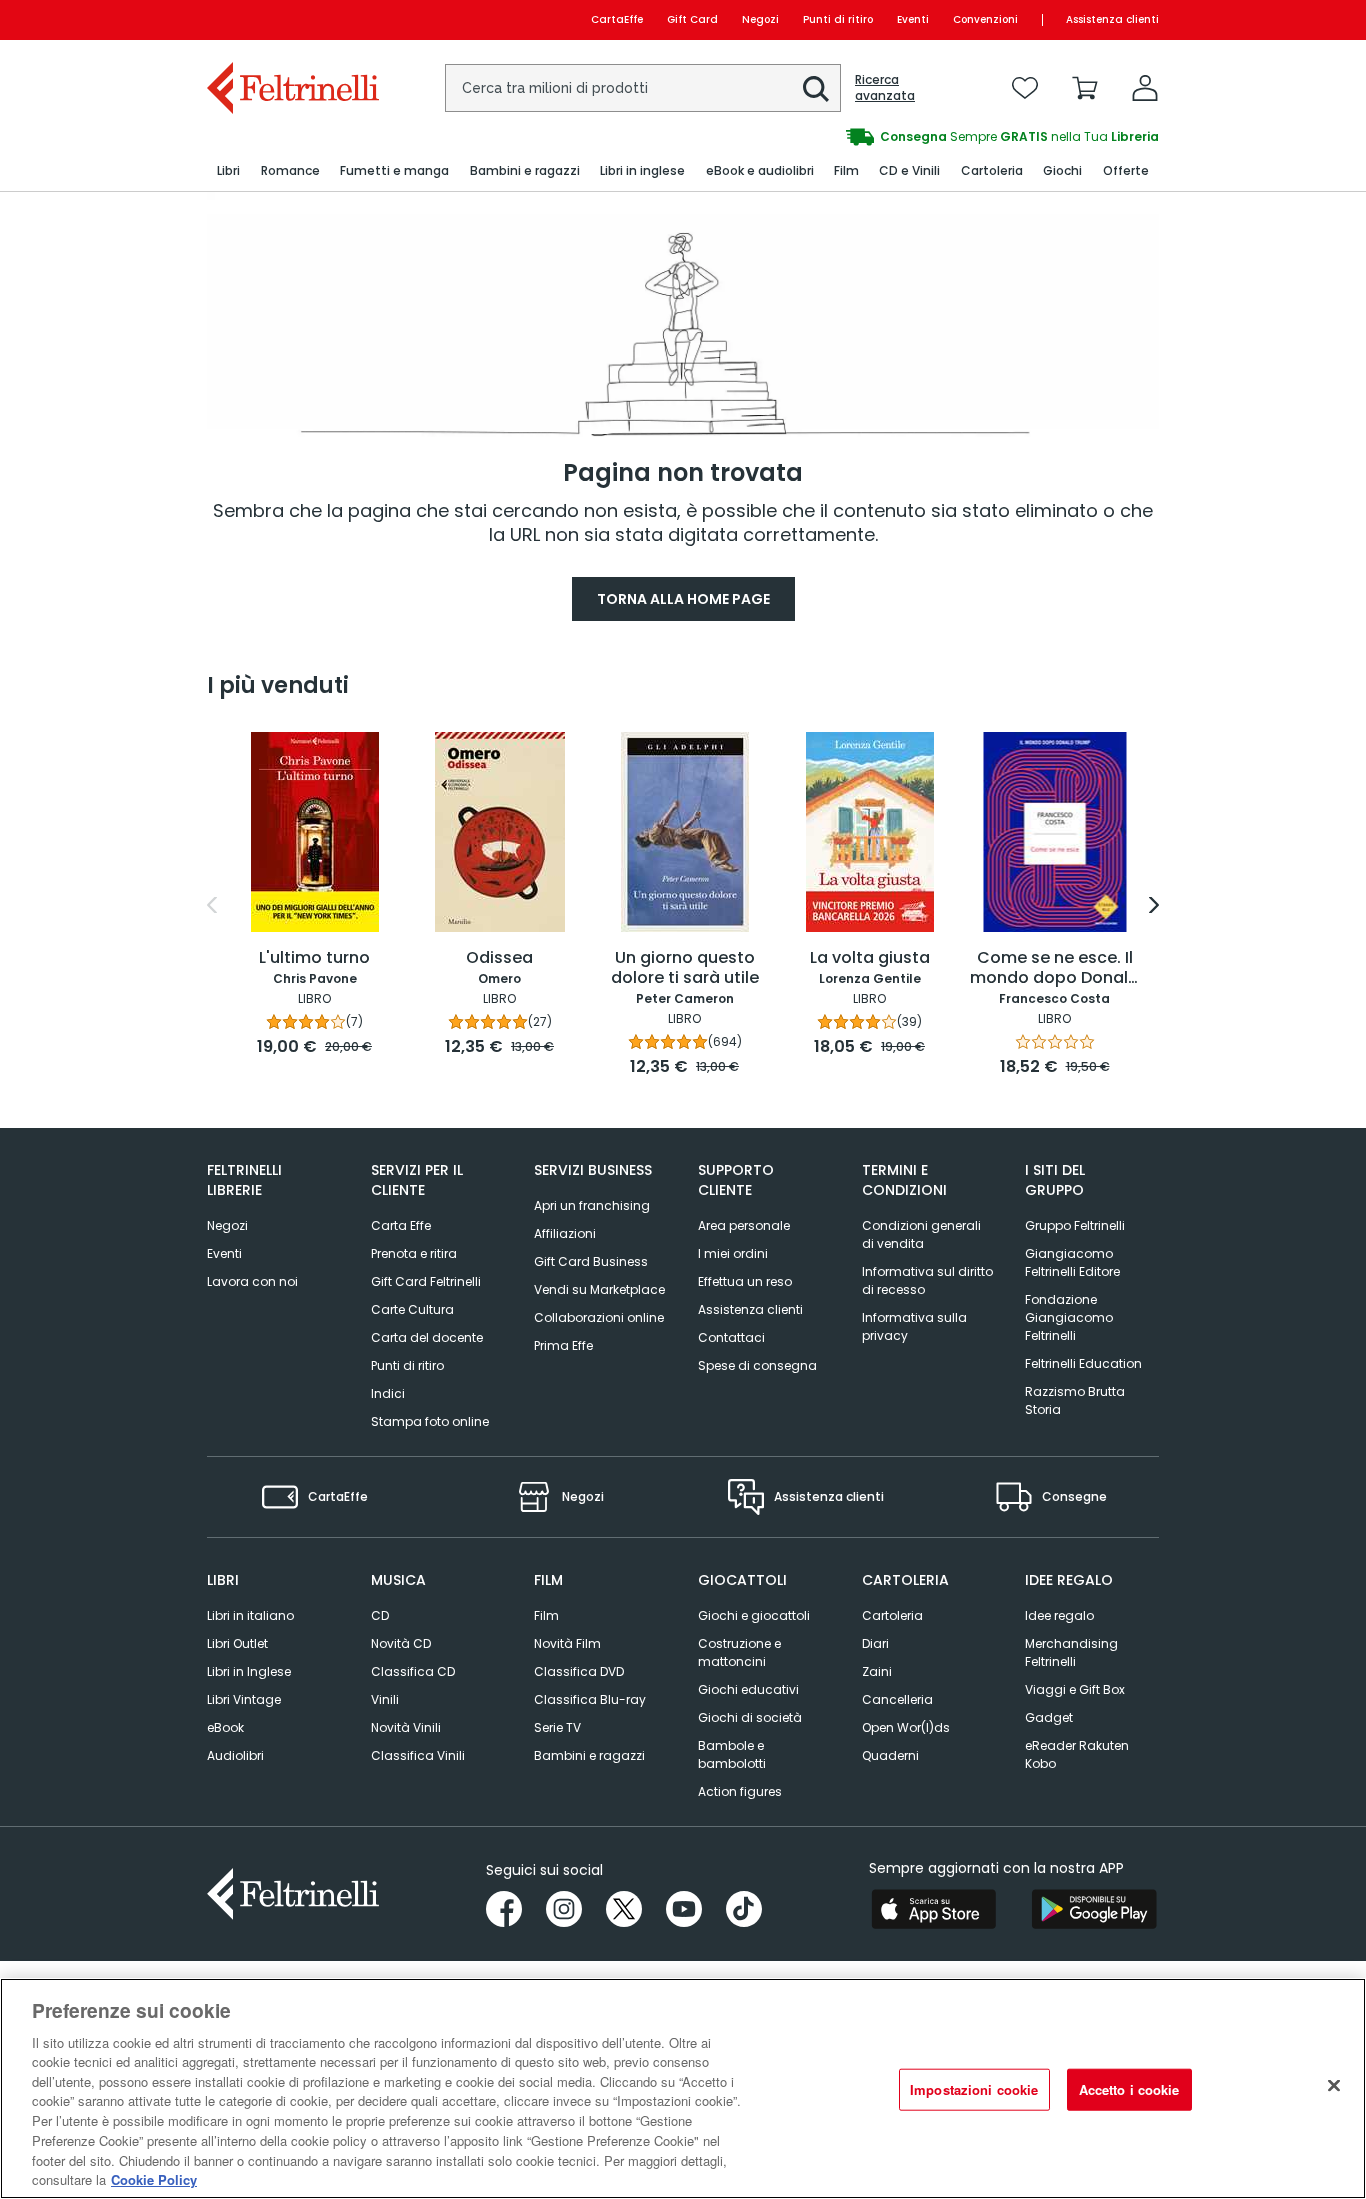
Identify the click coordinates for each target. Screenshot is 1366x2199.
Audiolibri (235, 1755)
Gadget (1049, 1717)
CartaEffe (617, 19)
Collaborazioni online (599, 1317)
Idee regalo (1059, 1615)
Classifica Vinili (418, 1755)
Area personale (744, 1225)
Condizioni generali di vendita (921, 1234)
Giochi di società (750, 1717)
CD (380, 1615)
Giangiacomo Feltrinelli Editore (1072, 1262)
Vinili (385, 1699)
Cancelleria (897, 1699)
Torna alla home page (683, 599)
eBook (225, 1727)
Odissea (499, 958)
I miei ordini (733, 1253)
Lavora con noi (252, 1281)
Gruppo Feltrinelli (1075, 1225)
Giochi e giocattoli (754, 1615)
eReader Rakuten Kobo (1077, 1754)
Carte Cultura (412, 1309)
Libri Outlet (237, 1643)
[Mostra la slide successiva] (1154, 905)
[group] (921, 137)
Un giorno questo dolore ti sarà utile (685, 968)
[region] (683, 2088)
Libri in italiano (250, 1615)
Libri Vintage (244, 1699)
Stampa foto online (430, 1421)
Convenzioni (985, 19)
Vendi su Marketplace (599, 1289)
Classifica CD (413, 1671)
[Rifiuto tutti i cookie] (1334, 2086)
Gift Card (692, 19)
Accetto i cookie (1129, 2089)
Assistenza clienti (1112, 19)
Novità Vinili (406, 1727)
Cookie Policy (154, 2178)
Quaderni (890, 1755)
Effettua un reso (745, 1281)
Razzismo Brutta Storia (1075, 1400)
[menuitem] (228, 171)
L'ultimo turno (314, 958)
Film (546, 1615)
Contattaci (731, 1337)
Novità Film (567, 1643)
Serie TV (557, 1727)
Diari (875, 1643)
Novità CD (401, 1643)
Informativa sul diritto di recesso (927, 1280)
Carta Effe (401, 1225)
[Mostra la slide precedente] (212, 905)
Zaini (877, 1671)
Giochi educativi (748, 1689)
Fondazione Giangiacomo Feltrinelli (1069, 1317)
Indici (388, 1393)
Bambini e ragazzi (589, 1755)
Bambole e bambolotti (732, 1754)
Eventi (913, 19)
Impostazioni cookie (974, 2089)
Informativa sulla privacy (914, 1326)
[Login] (1145, 88)
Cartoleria (892, 1615)
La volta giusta (870, 958)
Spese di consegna (757, 1365)
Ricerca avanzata (885, 88)
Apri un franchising (592, 1205)
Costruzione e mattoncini (739, 1652)
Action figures (740, 1791)
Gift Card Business (591, 1261)
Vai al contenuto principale (291, 19)
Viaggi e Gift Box (1075, 1689)
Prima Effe (563, 1345)
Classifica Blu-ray (590, 1699)
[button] (816, 89)
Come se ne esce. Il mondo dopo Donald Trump (1054, 969)
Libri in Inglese (249, 1671)
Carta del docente (427, 1337)
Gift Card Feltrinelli (426, 1281)
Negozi (760, 19)
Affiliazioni (565, 1233)
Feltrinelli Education (1083, 1363)
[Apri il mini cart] (1085, 88)
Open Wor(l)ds (906, 1727)
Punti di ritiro (838, 19)
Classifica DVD (579, 1671)
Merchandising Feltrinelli (1071, 1652)
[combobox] (643, 88)
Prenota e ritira (414, 1253)
